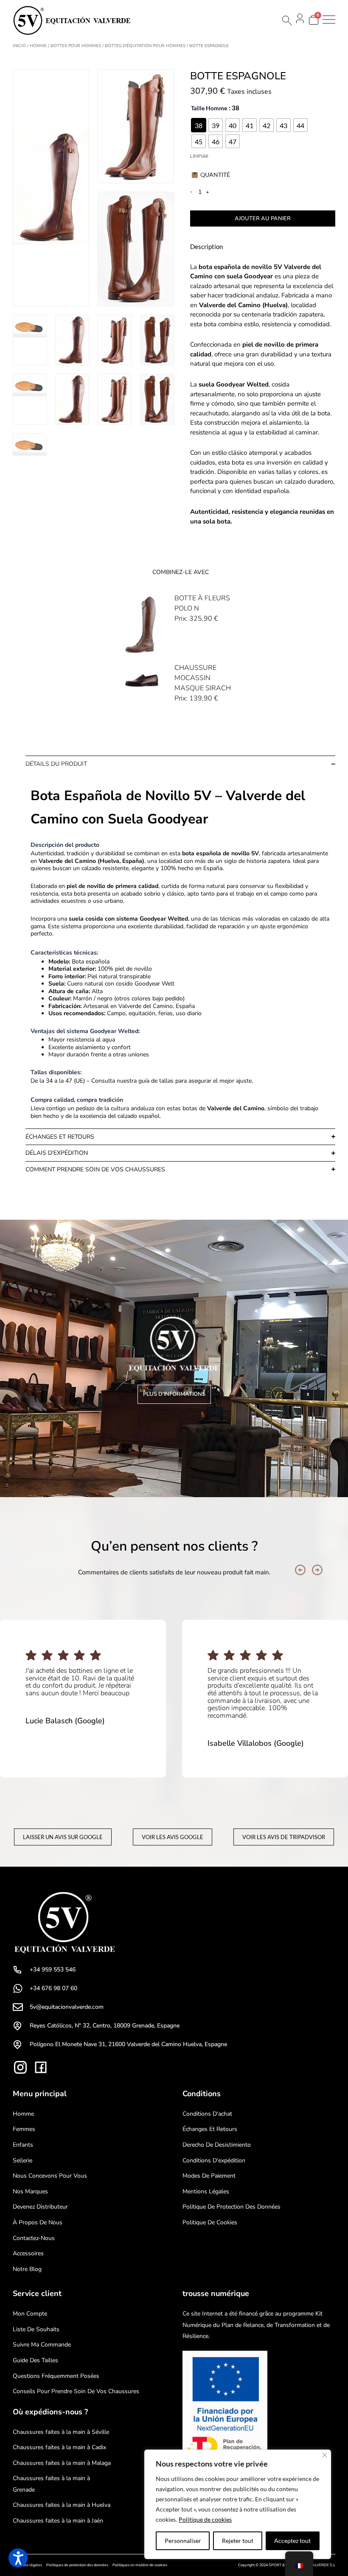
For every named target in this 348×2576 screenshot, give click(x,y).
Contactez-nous (34, 2238)
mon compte (30, 2314)
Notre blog (27, 2269)
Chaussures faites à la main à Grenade (51, 2484)
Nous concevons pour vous (50, 2176)
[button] (300, 1570)
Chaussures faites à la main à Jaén (58, 2521)
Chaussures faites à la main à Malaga (62, 2463)
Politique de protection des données (232, 2207)
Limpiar (199, 156)
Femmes (24, 2129)
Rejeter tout (238, 2541)
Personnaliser (183, 2541)
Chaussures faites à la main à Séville (61, 2432)
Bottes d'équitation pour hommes (145, 46)
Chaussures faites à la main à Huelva (62, 2505)
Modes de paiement (209, 2176)
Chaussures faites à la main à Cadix (59, 2447)
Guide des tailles (35, 2360)
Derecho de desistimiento (217, 2145)
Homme (38, 46)
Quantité (215, 175)
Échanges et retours (210, 2129)
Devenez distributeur (40, 2207)
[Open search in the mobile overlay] (286, 21)
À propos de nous (38, 2222)
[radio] (199, 125)
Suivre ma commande (42, 2345)
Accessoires (28, 2253)
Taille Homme (209, 108)
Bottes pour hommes (76, 46)
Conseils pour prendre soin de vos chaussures (76, 2391)
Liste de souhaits (36, 2329)
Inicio (19, 46)
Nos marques (30, 2191)
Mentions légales (206, 2191)
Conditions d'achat (207, 2114)
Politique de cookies (205, 2519)
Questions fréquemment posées (56, 2376)
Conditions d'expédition (214, 2160)
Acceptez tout (292, 2541)
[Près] (325, 2455)
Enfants (23, 2145)
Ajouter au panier (263, 218)
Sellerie (22, 2160)
